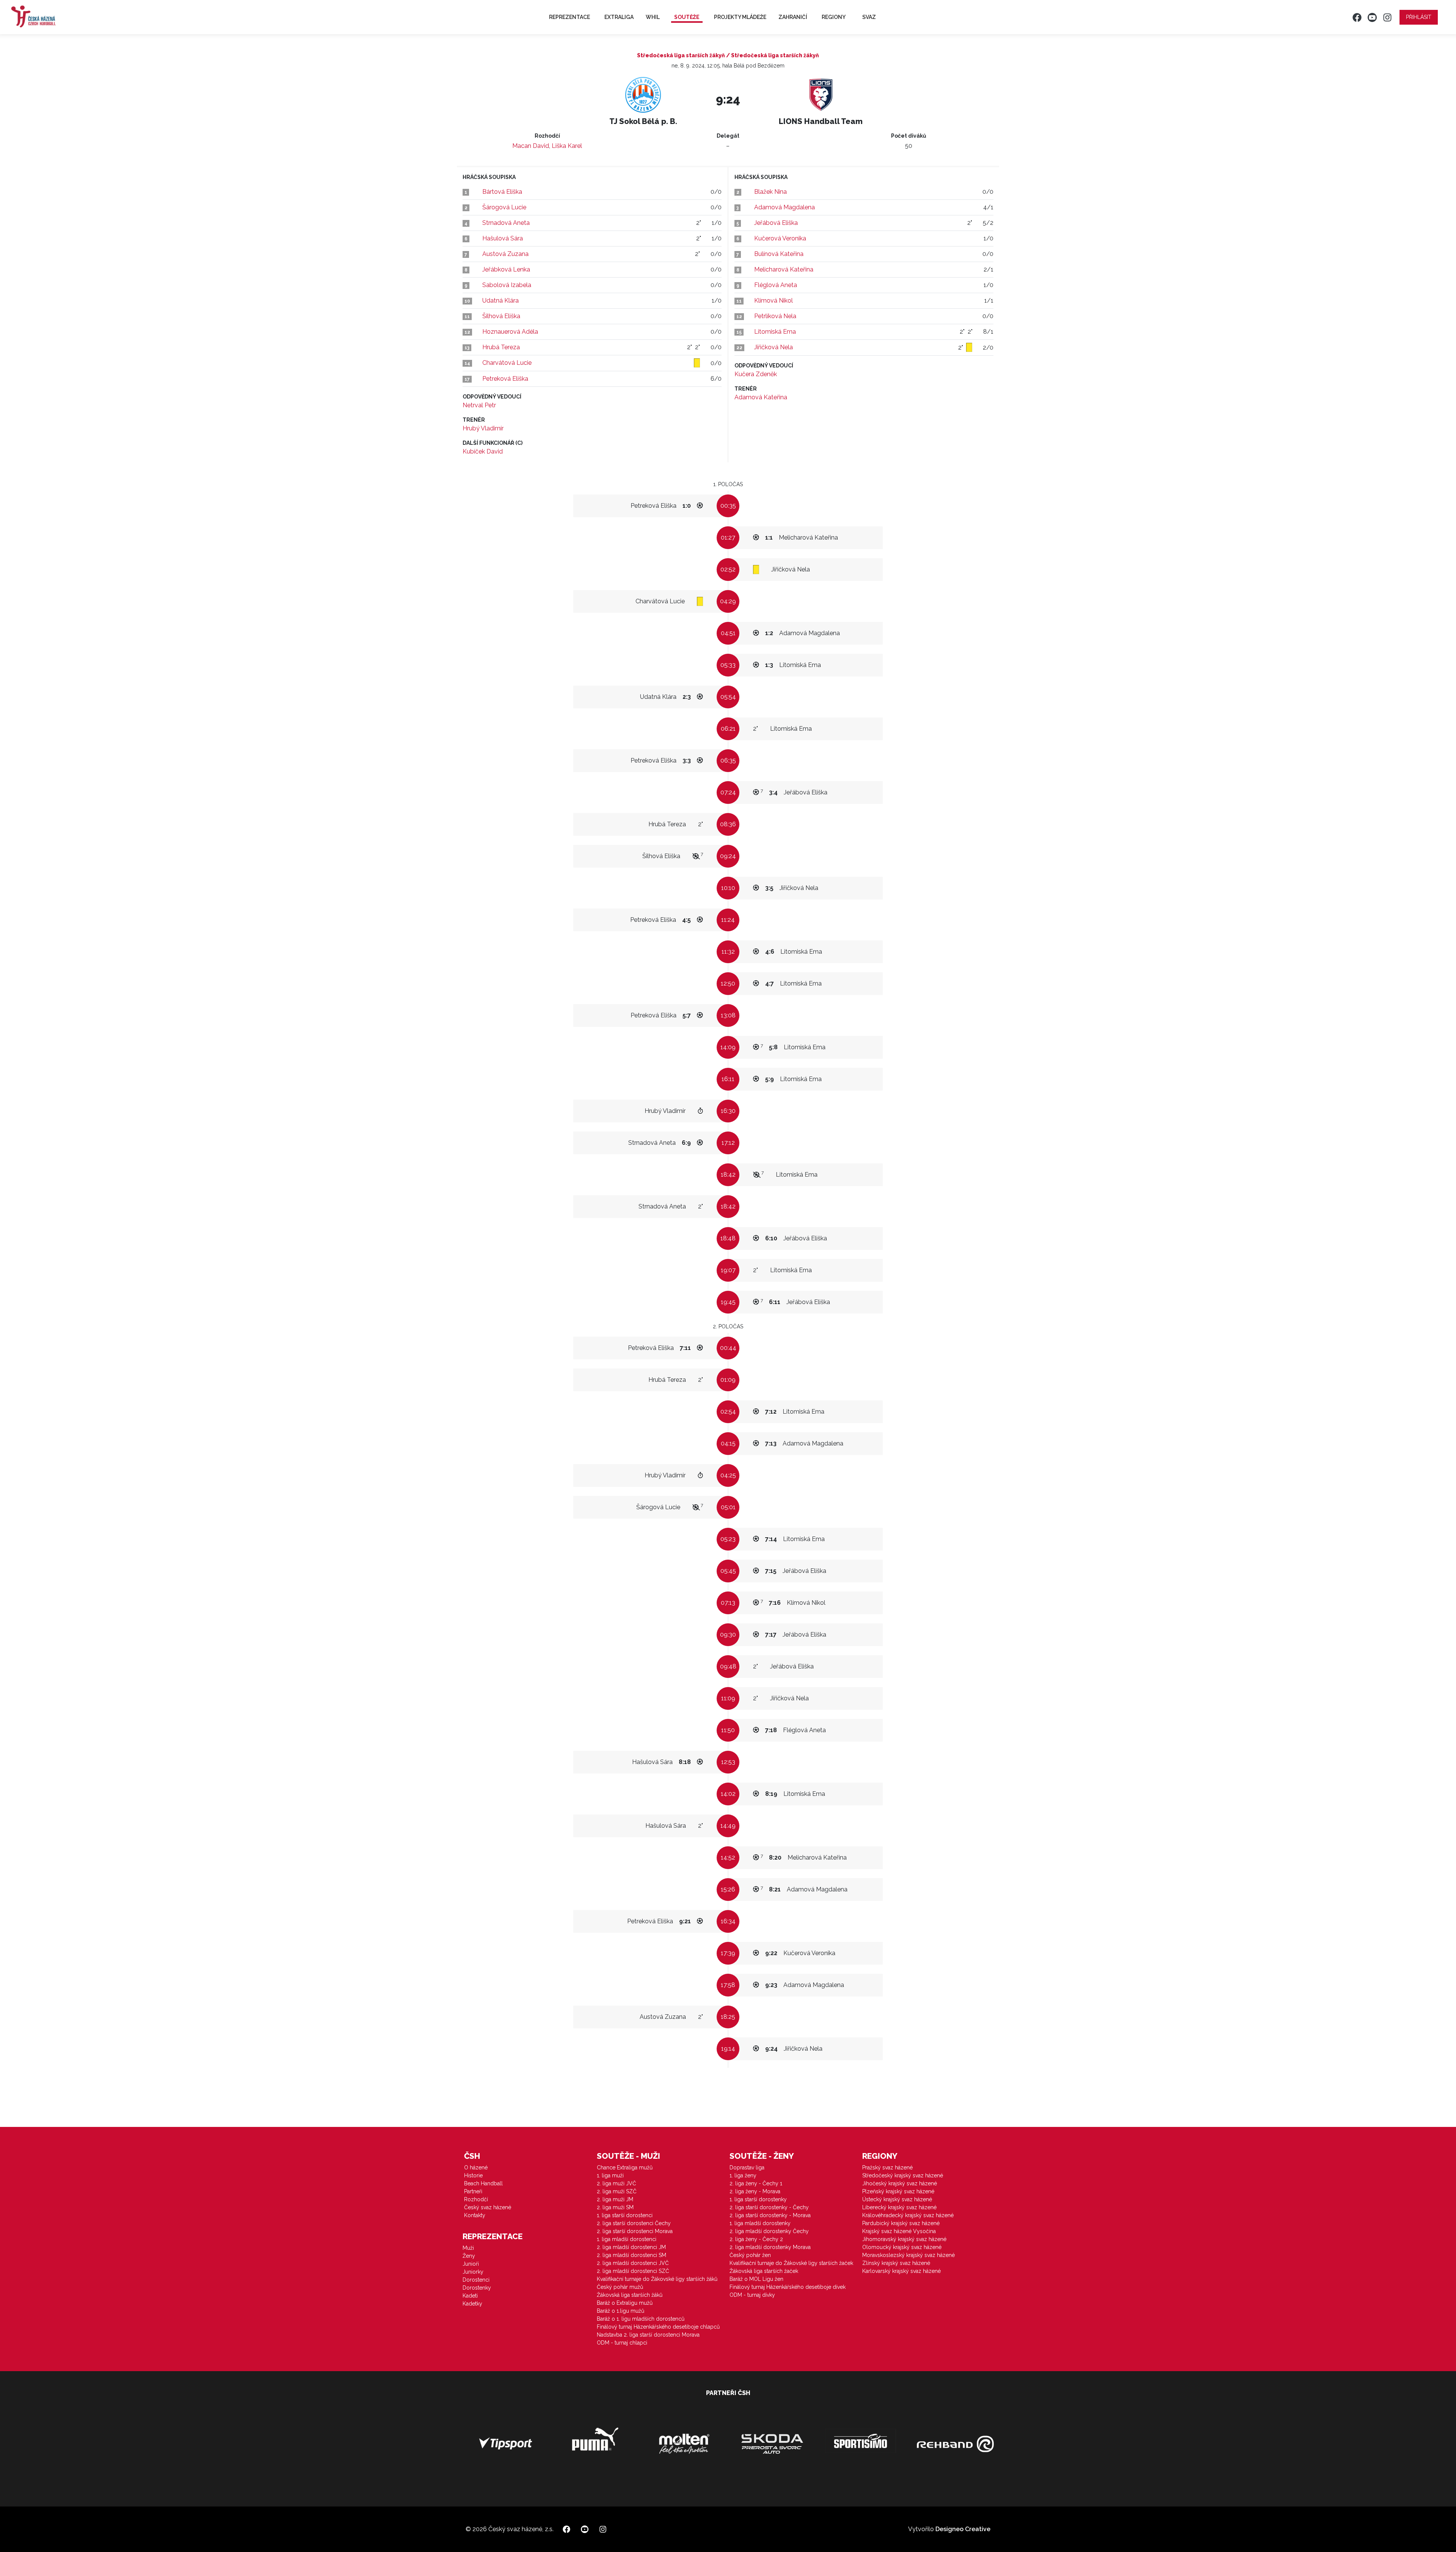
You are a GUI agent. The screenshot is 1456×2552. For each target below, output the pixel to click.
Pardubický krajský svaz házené (901, 2223)
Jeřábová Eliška (776, 223)
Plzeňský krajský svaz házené (898, 2191)
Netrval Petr (479, 405)
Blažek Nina (770, 192)
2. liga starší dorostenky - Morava (770, 2215)
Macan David (531, 146)
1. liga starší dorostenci (625, 2215)
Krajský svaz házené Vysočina (899, 2231)
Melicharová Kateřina (784, 269)
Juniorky (473, 2272)
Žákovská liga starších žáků (630, 2295)
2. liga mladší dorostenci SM (632, 2255)
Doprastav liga (747, 2167)
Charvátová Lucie (507, 363)
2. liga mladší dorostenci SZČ (633, 2271)
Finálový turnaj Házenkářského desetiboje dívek (788, 2287)
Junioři (471, 2264)
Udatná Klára (500, 301)
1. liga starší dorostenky (758, 2199)
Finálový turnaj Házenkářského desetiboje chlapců (658, 2327)
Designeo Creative (963, 2529)
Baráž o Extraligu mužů (625, 2303)
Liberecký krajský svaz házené (899, 2207)
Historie (473, 2175)
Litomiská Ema (775, 332)
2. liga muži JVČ (617, 2183)
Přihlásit (1419, 17)
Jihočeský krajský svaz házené (900, 2183)
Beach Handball (483, 2183)
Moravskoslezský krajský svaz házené (908, 2255)
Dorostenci (476, 2280)
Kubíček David (483, 451)
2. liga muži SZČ (617, 2191)
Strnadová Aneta (506, 223)
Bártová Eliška (502, 192)
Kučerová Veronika (780, 238)
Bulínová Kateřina (779, 254)
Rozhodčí (476, 2199)
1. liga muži (610, 2175)
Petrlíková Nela (775, 316)
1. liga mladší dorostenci (627, 2239)
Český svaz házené (488, 2207)
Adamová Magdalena (784, 207)
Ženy (469, 2256)
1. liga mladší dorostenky (760, 2223)
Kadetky (472, 2304)
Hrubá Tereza (501, 347)
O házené (476, 2167)
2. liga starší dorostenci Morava (635, 2231)
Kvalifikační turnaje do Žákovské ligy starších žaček (791, 2263)
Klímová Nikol (773, 301)
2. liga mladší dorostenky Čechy (769, 2231)
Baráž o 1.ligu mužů (621, 2311)
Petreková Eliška (505, 379)
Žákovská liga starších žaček (764, 2271)
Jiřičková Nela (773, 347)
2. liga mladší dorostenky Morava (770, 2247)
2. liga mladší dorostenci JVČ (633, 2263)
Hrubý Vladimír (483, 428)
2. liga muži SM (615, 2207)
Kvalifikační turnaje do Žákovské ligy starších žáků (657, 2279)
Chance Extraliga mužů (625, 2167)
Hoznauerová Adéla (510, 332)
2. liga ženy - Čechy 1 (756, 2183)
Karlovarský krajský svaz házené (901, 2271)
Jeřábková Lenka (506, 269)
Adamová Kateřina (761, 397)
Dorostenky (477, 2288)
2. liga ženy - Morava (755, 2191)
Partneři (473, 2191)
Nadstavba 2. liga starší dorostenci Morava (648, 2335)
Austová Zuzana (505, 254)
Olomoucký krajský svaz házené (902, 2247)
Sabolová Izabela (507, 285)
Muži (468, 2248)
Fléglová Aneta (776, 285)
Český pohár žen (750, 2255)
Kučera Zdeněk (756, 374)
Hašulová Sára (503, 238)
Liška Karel (567, 146)
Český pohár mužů (620, 2287)
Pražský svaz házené (887, 2167)
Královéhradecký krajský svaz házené (908, 2215)
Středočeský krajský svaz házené (903, 2175)
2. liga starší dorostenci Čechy (634, 2223)
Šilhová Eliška (501, 316)
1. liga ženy (743, 2175)
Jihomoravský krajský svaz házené (904, 2239)
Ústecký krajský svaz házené (897, 2199)
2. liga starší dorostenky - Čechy (769, 2207)
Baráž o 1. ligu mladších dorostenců (641, 2319)
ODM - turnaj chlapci (622, 2343)
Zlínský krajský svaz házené (896, 2263)
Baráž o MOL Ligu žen (756, 2279)
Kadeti (470, 2296)
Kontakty (475, 2215)
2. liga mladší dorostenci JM (631, 2247)
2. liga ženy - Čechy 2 (756, 2239)
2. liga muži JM (615, 2199)
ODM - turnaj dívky (752, 2295)
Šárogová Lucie (504, 207)
